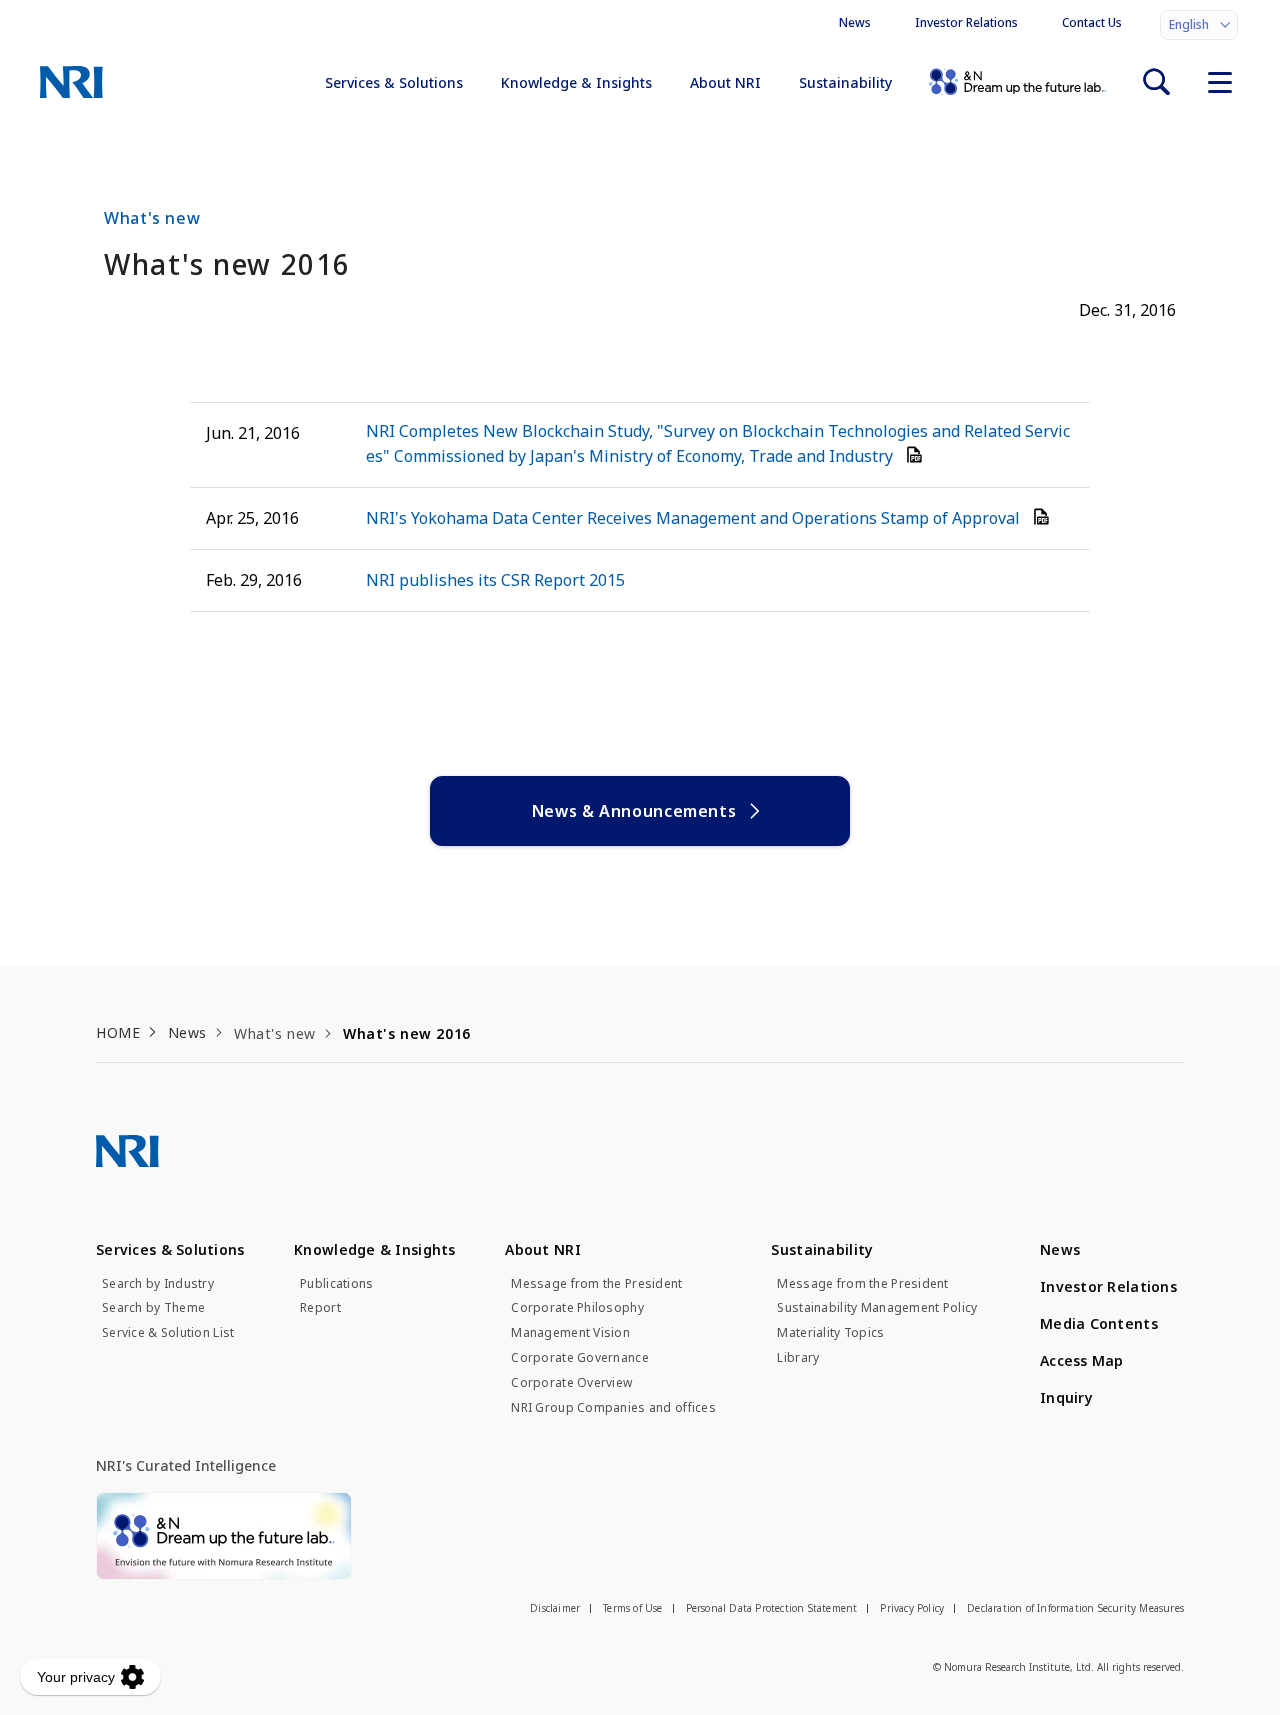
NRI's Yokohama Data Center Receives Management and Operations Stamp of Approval (695, 518)
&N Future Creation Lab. (1017, 82)
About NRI (725, 82)
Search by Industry (158, 1284)
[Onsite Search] (1156, 82)
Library (798, 1358)
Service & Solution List (168, 1333)
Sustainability (845, 82)
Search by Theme (153, 1308)
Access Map (1082, 1360)
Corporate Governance (580, 1358)
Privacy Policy (912, 1608)
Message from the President (596, 1284)
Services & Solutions (394, 82)
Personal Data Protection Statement (772, 1608)
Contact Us (1092, 22)
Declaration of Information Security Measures (1075, 1608)
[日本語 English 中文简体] (1199, 25)
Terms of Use (632, 1608)
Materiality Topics (830, 1333)
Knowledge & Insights (576, 82)
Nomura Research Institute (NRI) (71, 82)
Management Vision (570, 1333)
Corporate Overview (571, 1383)
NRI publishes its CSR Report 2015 (495, 580)
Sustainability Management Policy (877, 1308)
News (855, 22)
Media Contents (1099, 1323)
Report (320, 1308)
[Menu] (1220, 82)
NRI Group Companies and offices (613, 1408)
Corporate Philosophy (577, 1308)
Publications (336, 1284)
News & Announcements (634, 811)
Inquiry (1066, 1397)
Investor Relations (966, 22)
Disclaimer (555, 1608)
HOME (118, 1032)
